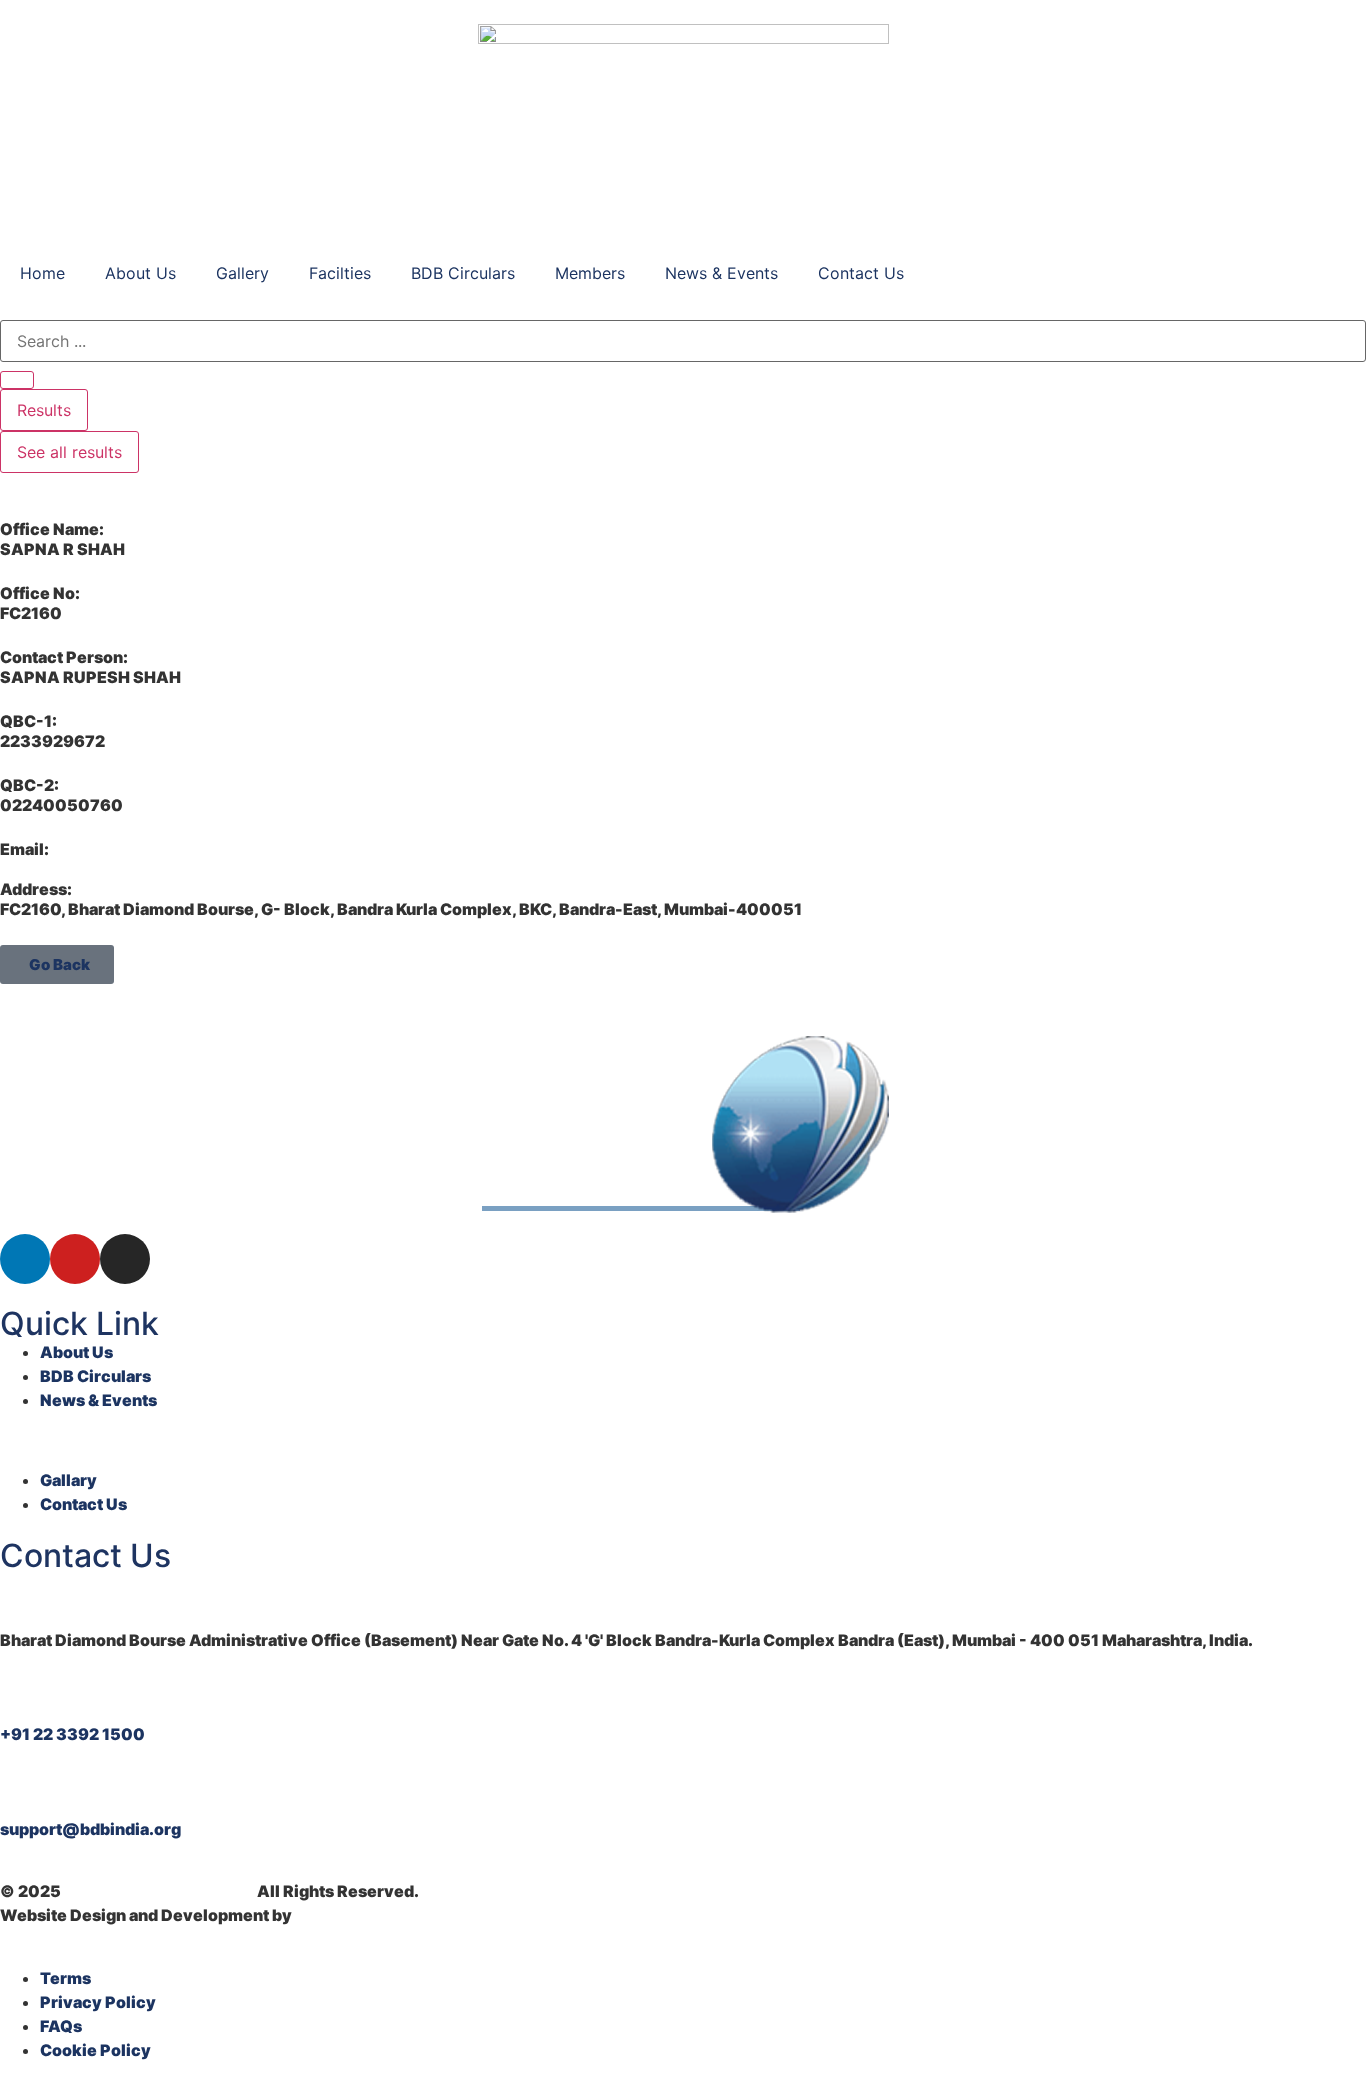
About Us (140, 273)
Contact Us (861, 273)
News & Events (721, 273)
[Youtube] (75, 1259)
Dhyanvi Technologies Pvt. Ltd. (417, 1915)
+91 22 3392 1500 (72, 1734)
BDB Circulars (463, 273)
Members (590, 273)
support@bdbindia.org (90, 1829)
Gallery (242, 273)
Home (42, 273)
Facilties (340, 273)
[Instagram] (125, 1259)
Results (44, 410)
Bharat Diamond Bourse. (159, 1891)
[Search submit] (17, 380)
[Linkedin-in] (25, 1259)
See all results (69, 452)
